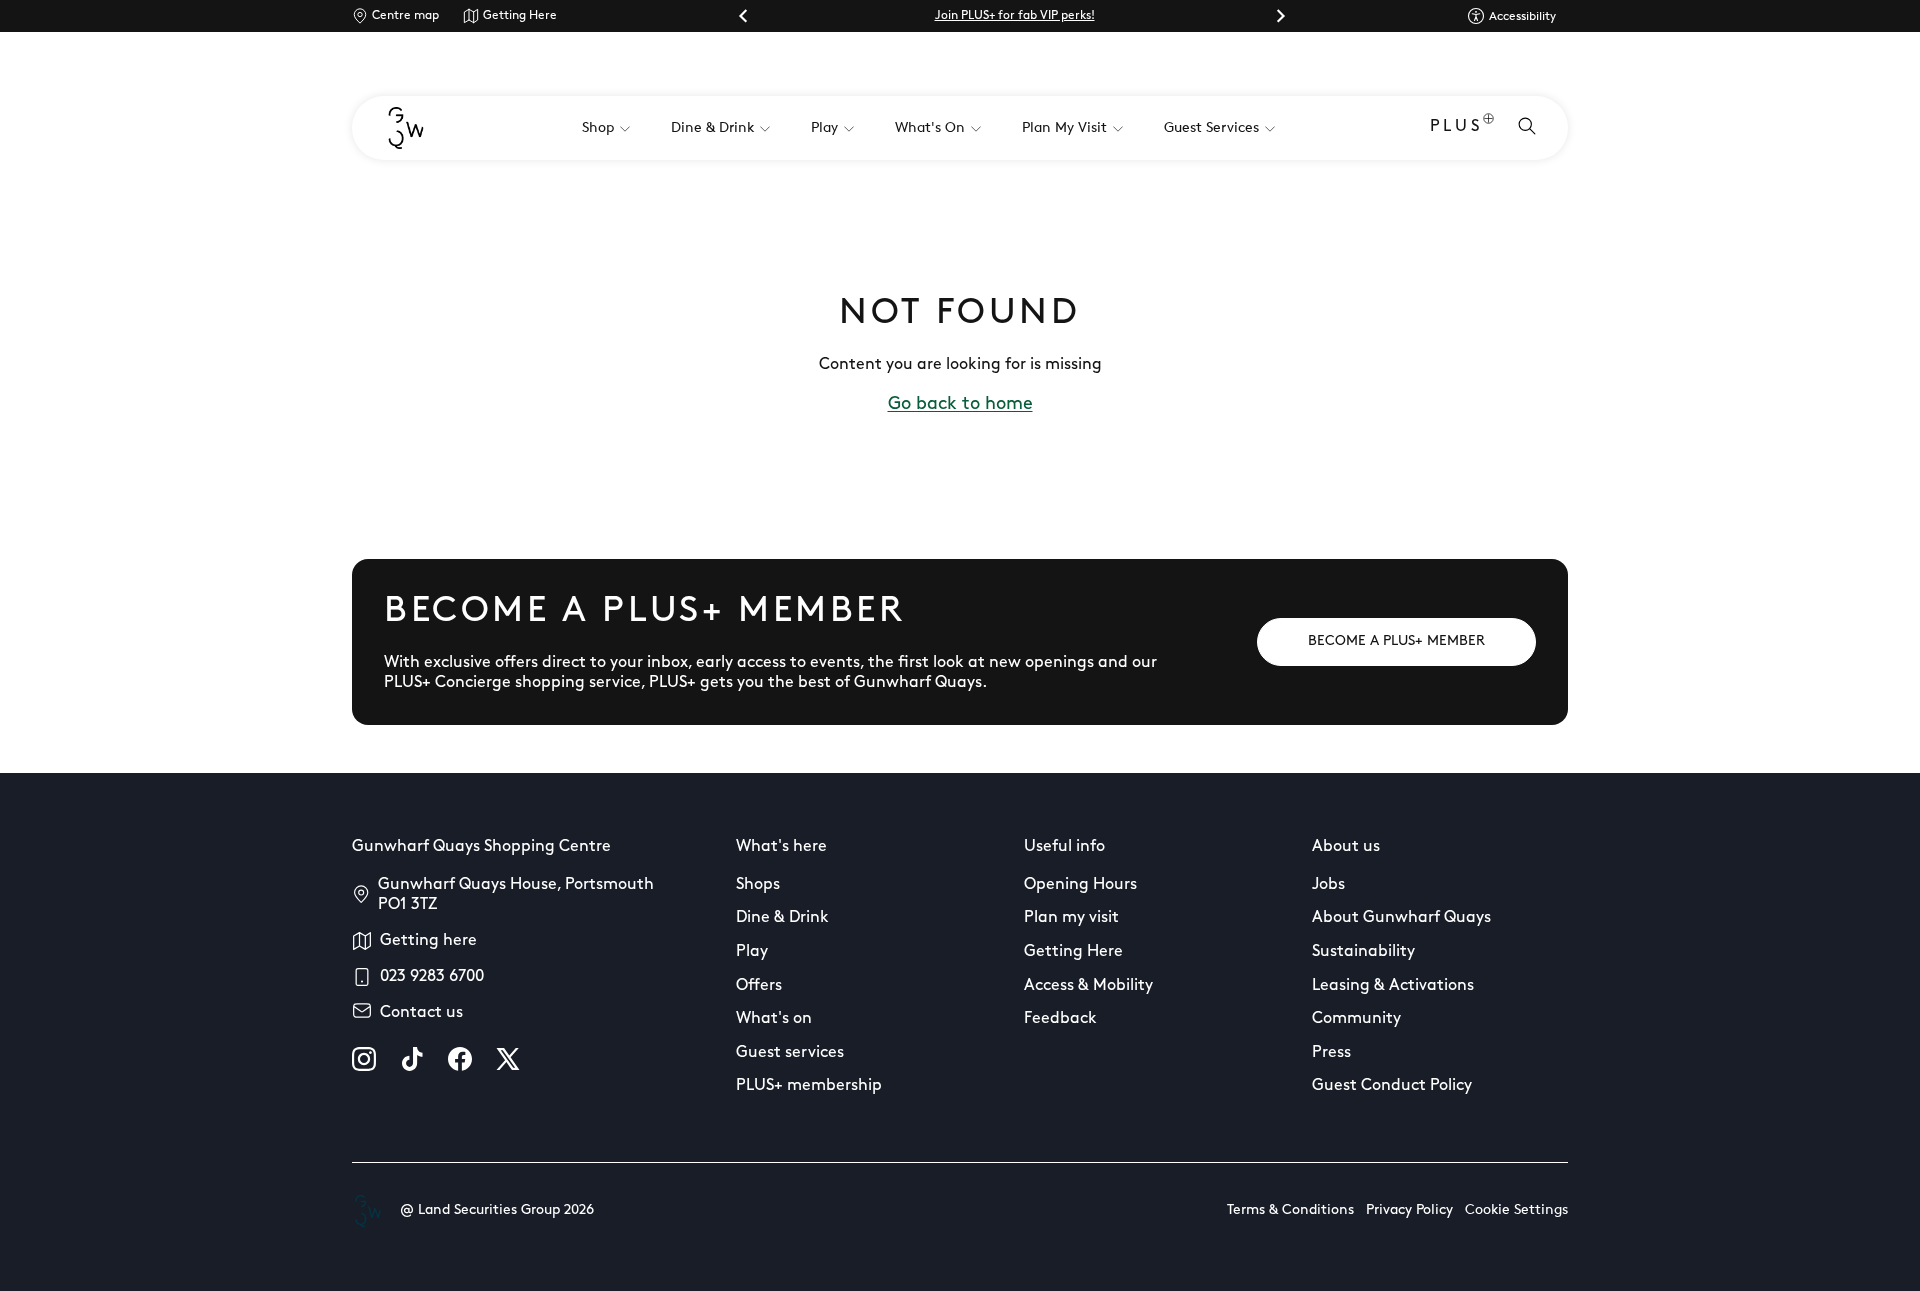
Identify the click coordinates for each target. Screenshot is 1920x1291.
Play (752, 952)
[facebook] (460, 1059)
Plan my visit (1071, 918)
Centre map (405, 16)
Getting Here (520, 16)
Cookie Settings (1516, 1210)
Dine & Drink (782, 918)
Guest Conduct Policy (1392, 1086)
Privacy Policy (1409, 1210)
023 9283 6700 (432, 977)
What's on (774, 1019)
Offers (759, 986)
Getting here (428, 941)
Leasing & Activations (1393, 986)
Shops (758, 885)
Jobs (1328, 885)
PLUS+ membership (809, 1086)
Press (1331, 1053)
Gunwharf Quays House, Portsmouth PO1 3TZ (516, 895)
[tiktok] (412, 1059)
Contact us (421, 1013)
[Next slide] (1280, 16)
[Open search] (1527, 128)
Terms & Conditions (1290, 1210)
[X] (508, 1059)
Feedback (1060, 1019)
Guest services (790, 1053)
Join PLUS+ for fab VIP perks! (1015, 16)
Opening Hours (1080, 885)
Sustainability (1363, 952)
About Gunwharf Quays (1401, 918)
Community (1356, 1019)
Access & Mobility (1088, 986)
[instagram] (364, 1059)
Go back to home (960, 405)
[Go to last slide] (744, 16)
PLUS (1456, 127)
